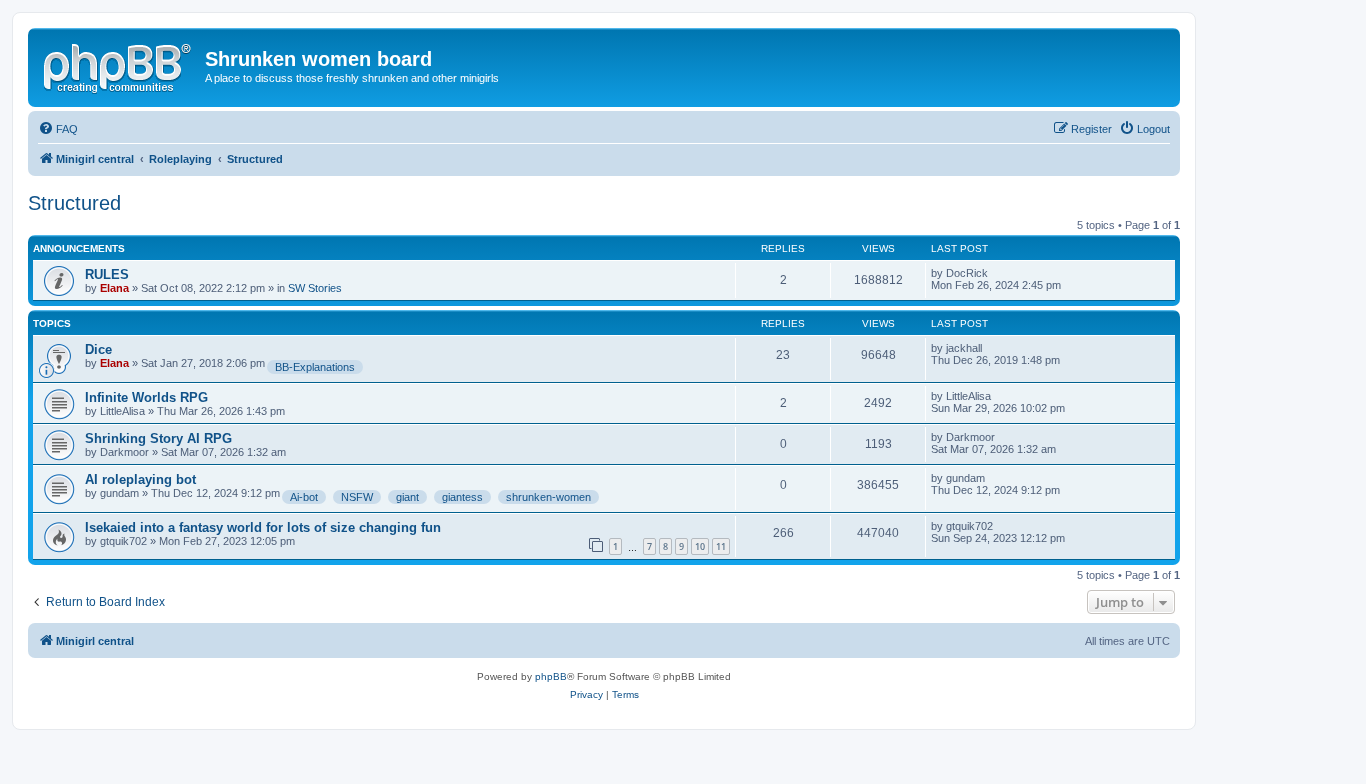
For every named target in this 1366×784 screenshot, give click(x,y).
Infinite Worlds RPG (146, 397)
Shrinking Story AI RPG (158, 438)
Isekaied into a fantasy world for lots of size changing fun (263, 527)
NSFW (357, 497)
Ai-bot (304, 497)
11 (721, 546)
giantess (462, 497)
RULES (107, 274)
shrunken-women (548, 497)
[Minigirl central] (119, 65)
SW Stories (315, 288)
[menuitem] (58, 129)
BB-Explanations (315, 367)
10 (700, 546)
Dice (98, 349)
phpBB (551, 676)
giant (407, 497)
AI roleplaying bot (140, 479)
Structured (74, 203)
